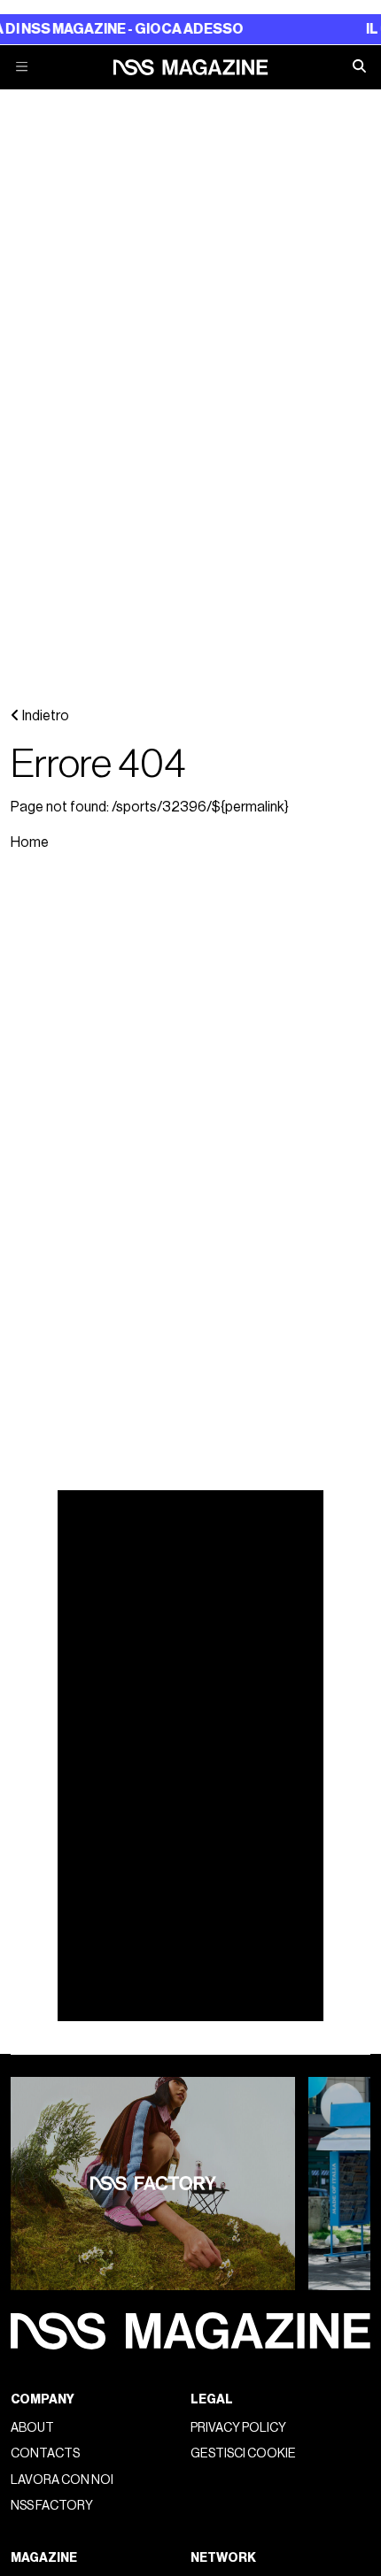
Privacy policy (238, 2428)
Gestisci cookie (243, 2453)
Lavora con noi (62, 2480)
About (32, 2428)
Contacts (45, 2453)
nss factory (52, 2506)
